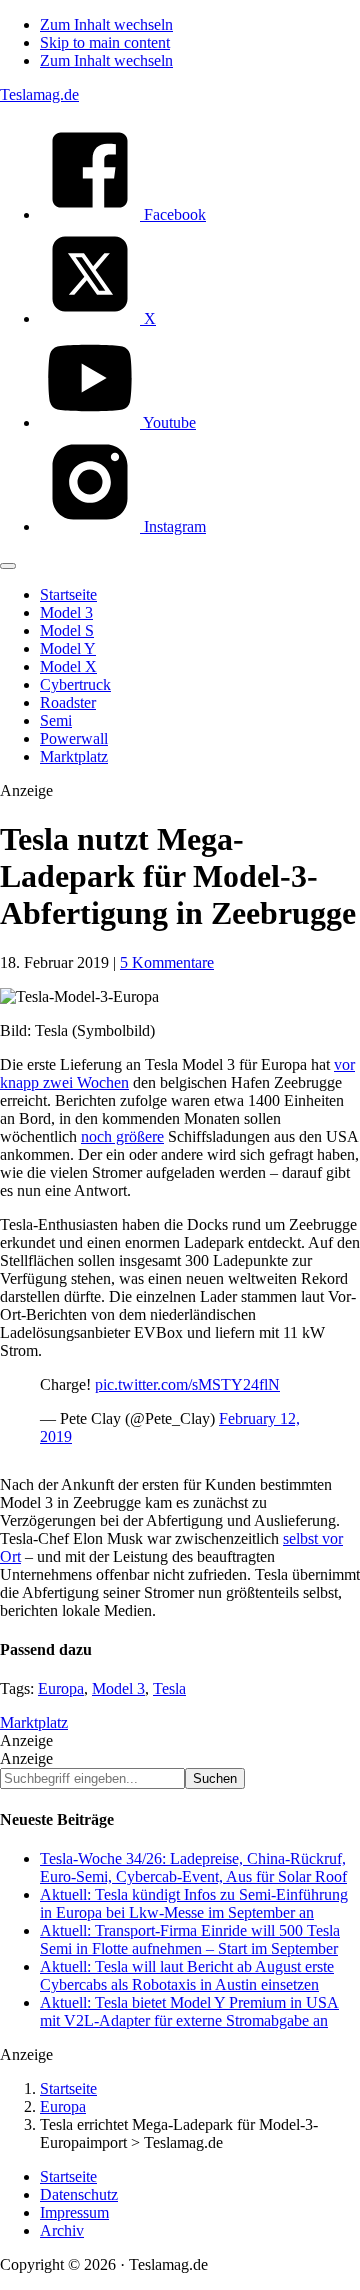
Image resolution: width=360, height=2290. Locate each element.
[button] (8, 566)
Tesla (169, 1688)
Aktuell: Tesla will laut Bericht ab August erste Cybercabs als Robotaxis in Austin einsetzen (187, 1975)
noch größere (122, 1136)
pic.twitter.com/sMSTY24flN (187, 1384)
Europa (61, 1688)
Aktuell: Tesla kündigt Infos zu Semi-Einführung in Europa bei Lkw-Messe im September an (194, 1903)
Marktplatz (34, 1722)
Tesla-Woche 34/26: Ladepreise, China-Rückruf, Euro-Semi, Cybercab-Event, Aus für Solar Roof (193, 1867)
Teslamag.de (39, 94)
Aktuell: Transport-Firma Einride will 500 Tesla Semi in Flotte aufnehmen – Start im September (190, 1939)
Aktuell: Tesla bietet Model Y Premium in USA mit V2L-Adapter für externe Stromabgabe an (189, 2011)
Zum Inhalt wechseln (106, 24)
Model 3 (118, 1688)
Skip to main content (105, 42)
